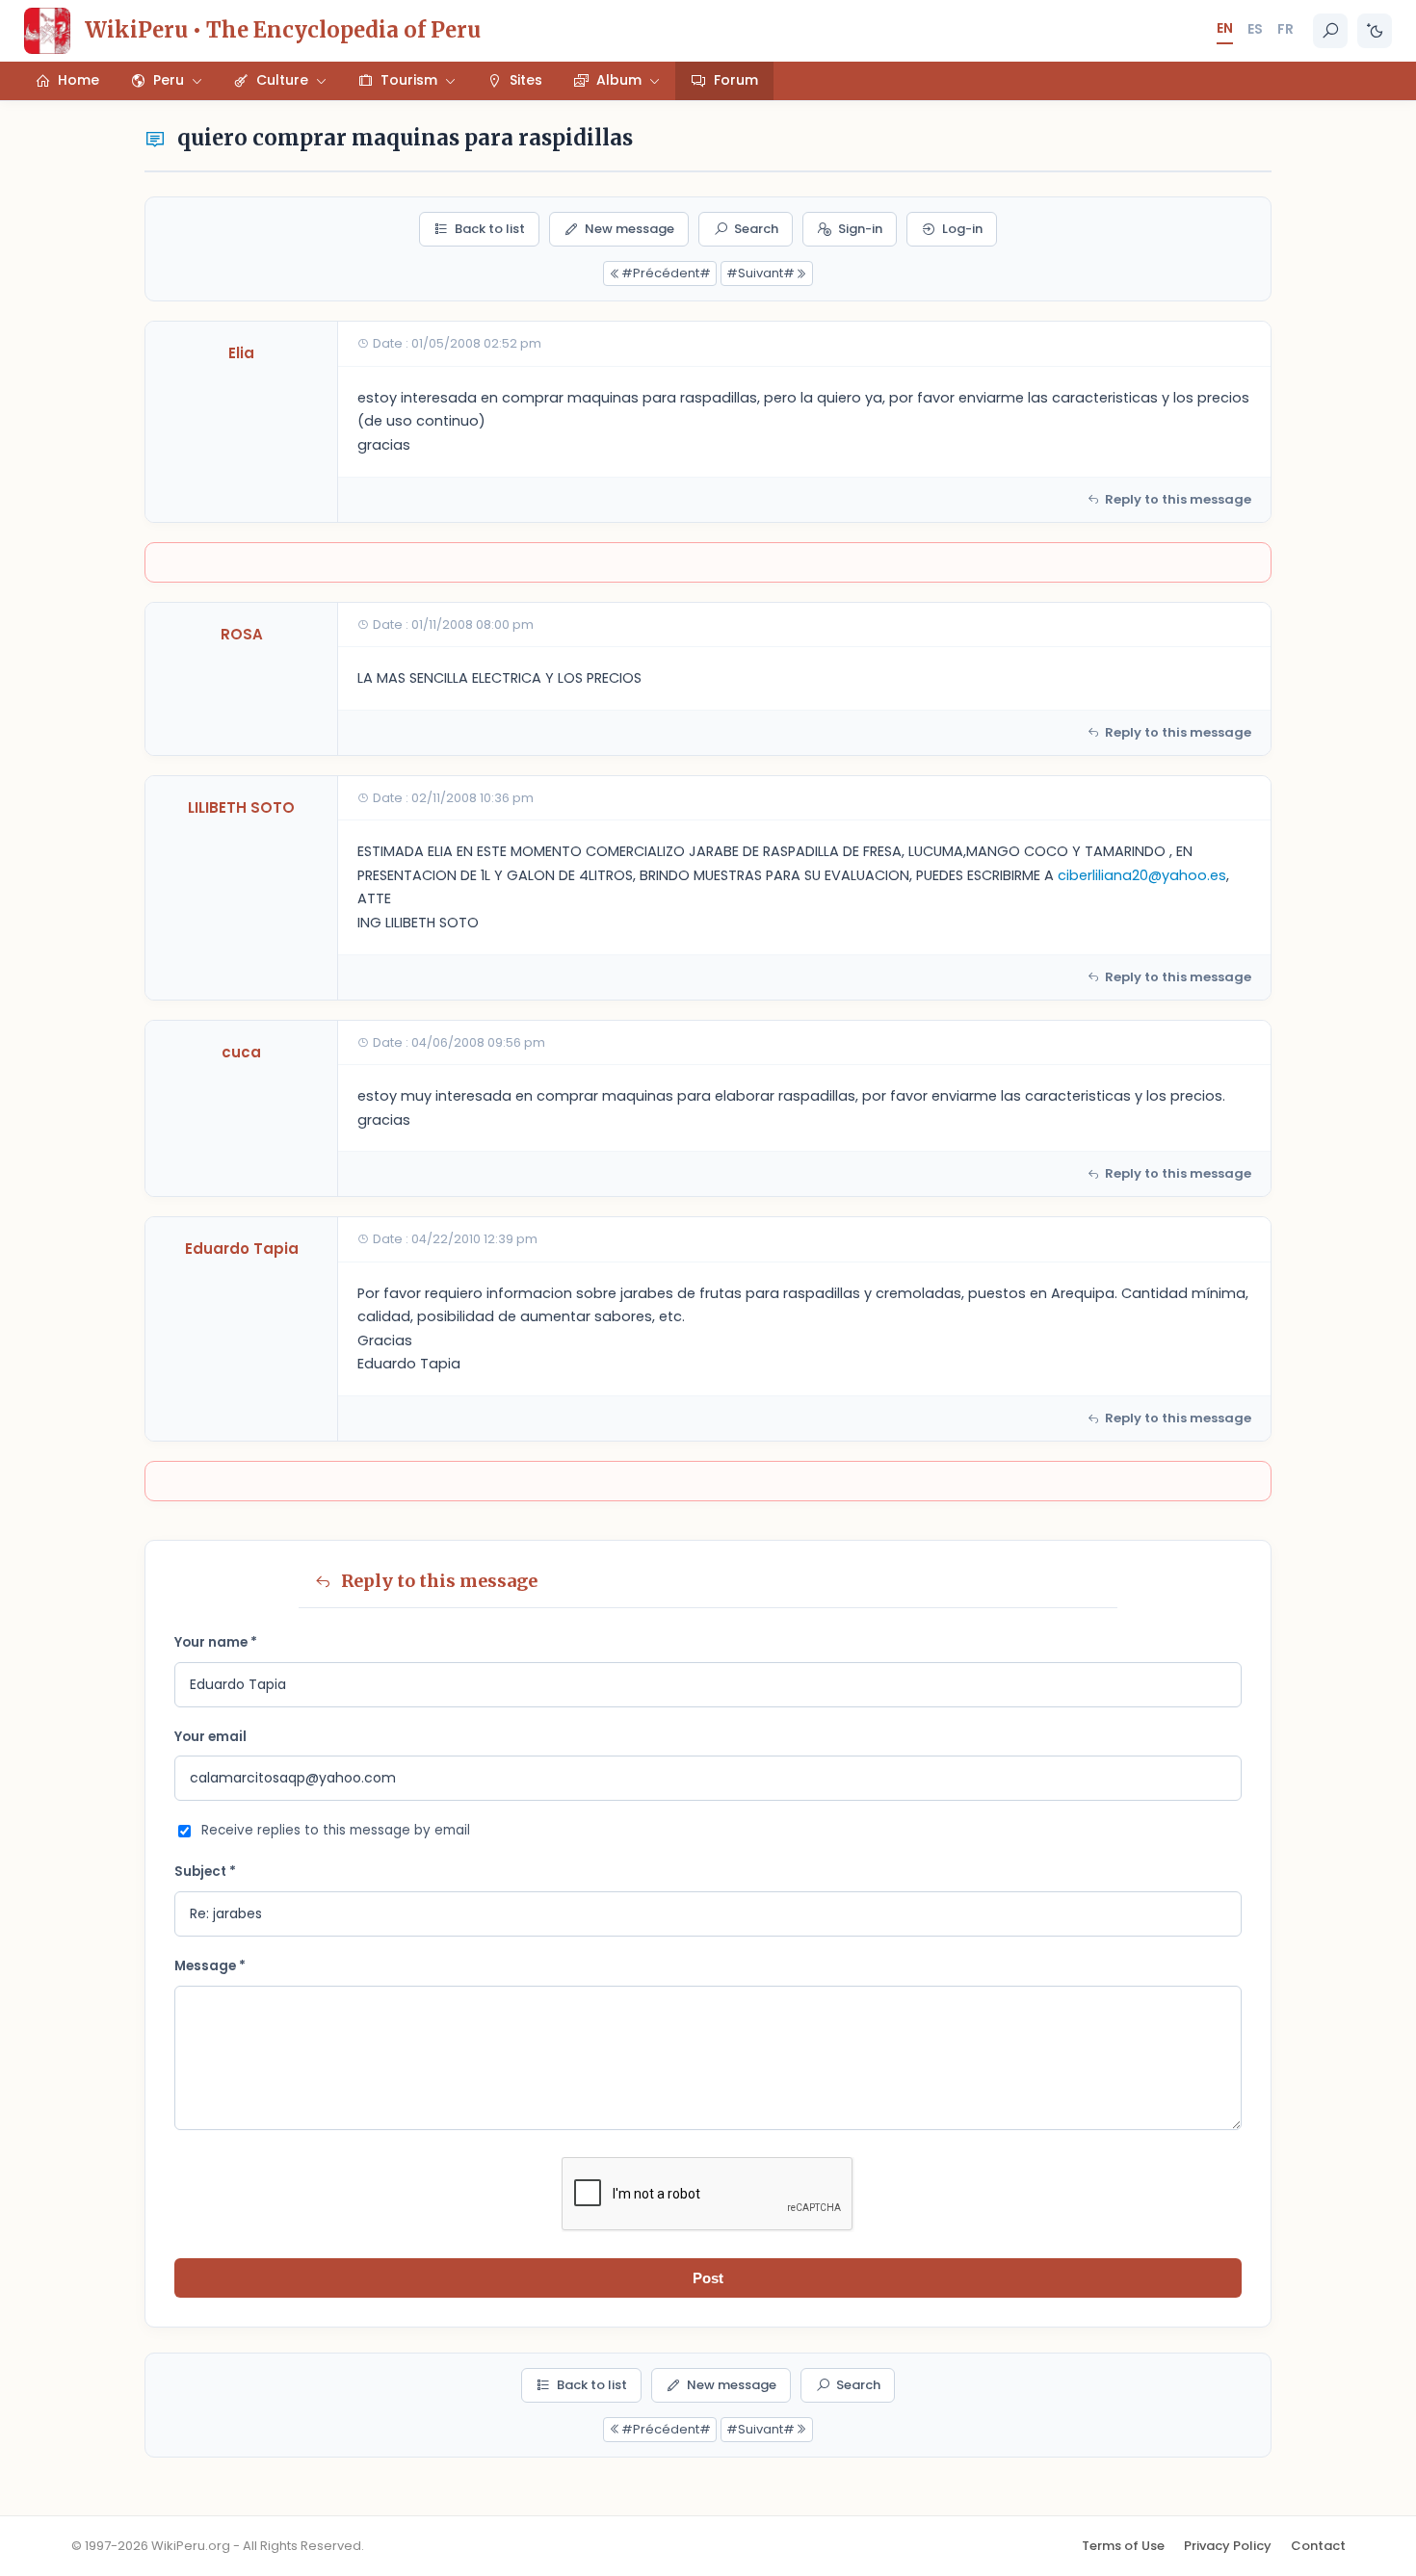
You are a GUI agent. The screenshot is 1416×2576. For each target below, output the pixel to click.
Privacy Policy (1228, 2546)
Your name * (216, 1642)
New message (629, 229)
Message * (210, 1966)
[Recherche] (1330, 31)
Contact (1318, 2546)
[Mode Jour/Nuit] (1375, 31)
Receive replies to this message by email (336, 1830)
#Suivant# (760, 273)
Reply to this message (1178, 499)
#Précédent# (666, 273)
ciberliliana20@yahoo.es (1142, 875)
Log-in (962, 229)
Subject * (205, 1872)
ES (1255, 29)
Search (756, 229)
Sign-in (860, 229)
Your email (210, 1737)
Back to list (490, 229)
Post (708, 2278)
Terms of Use (1123, 2546)
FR (1285, 29)
